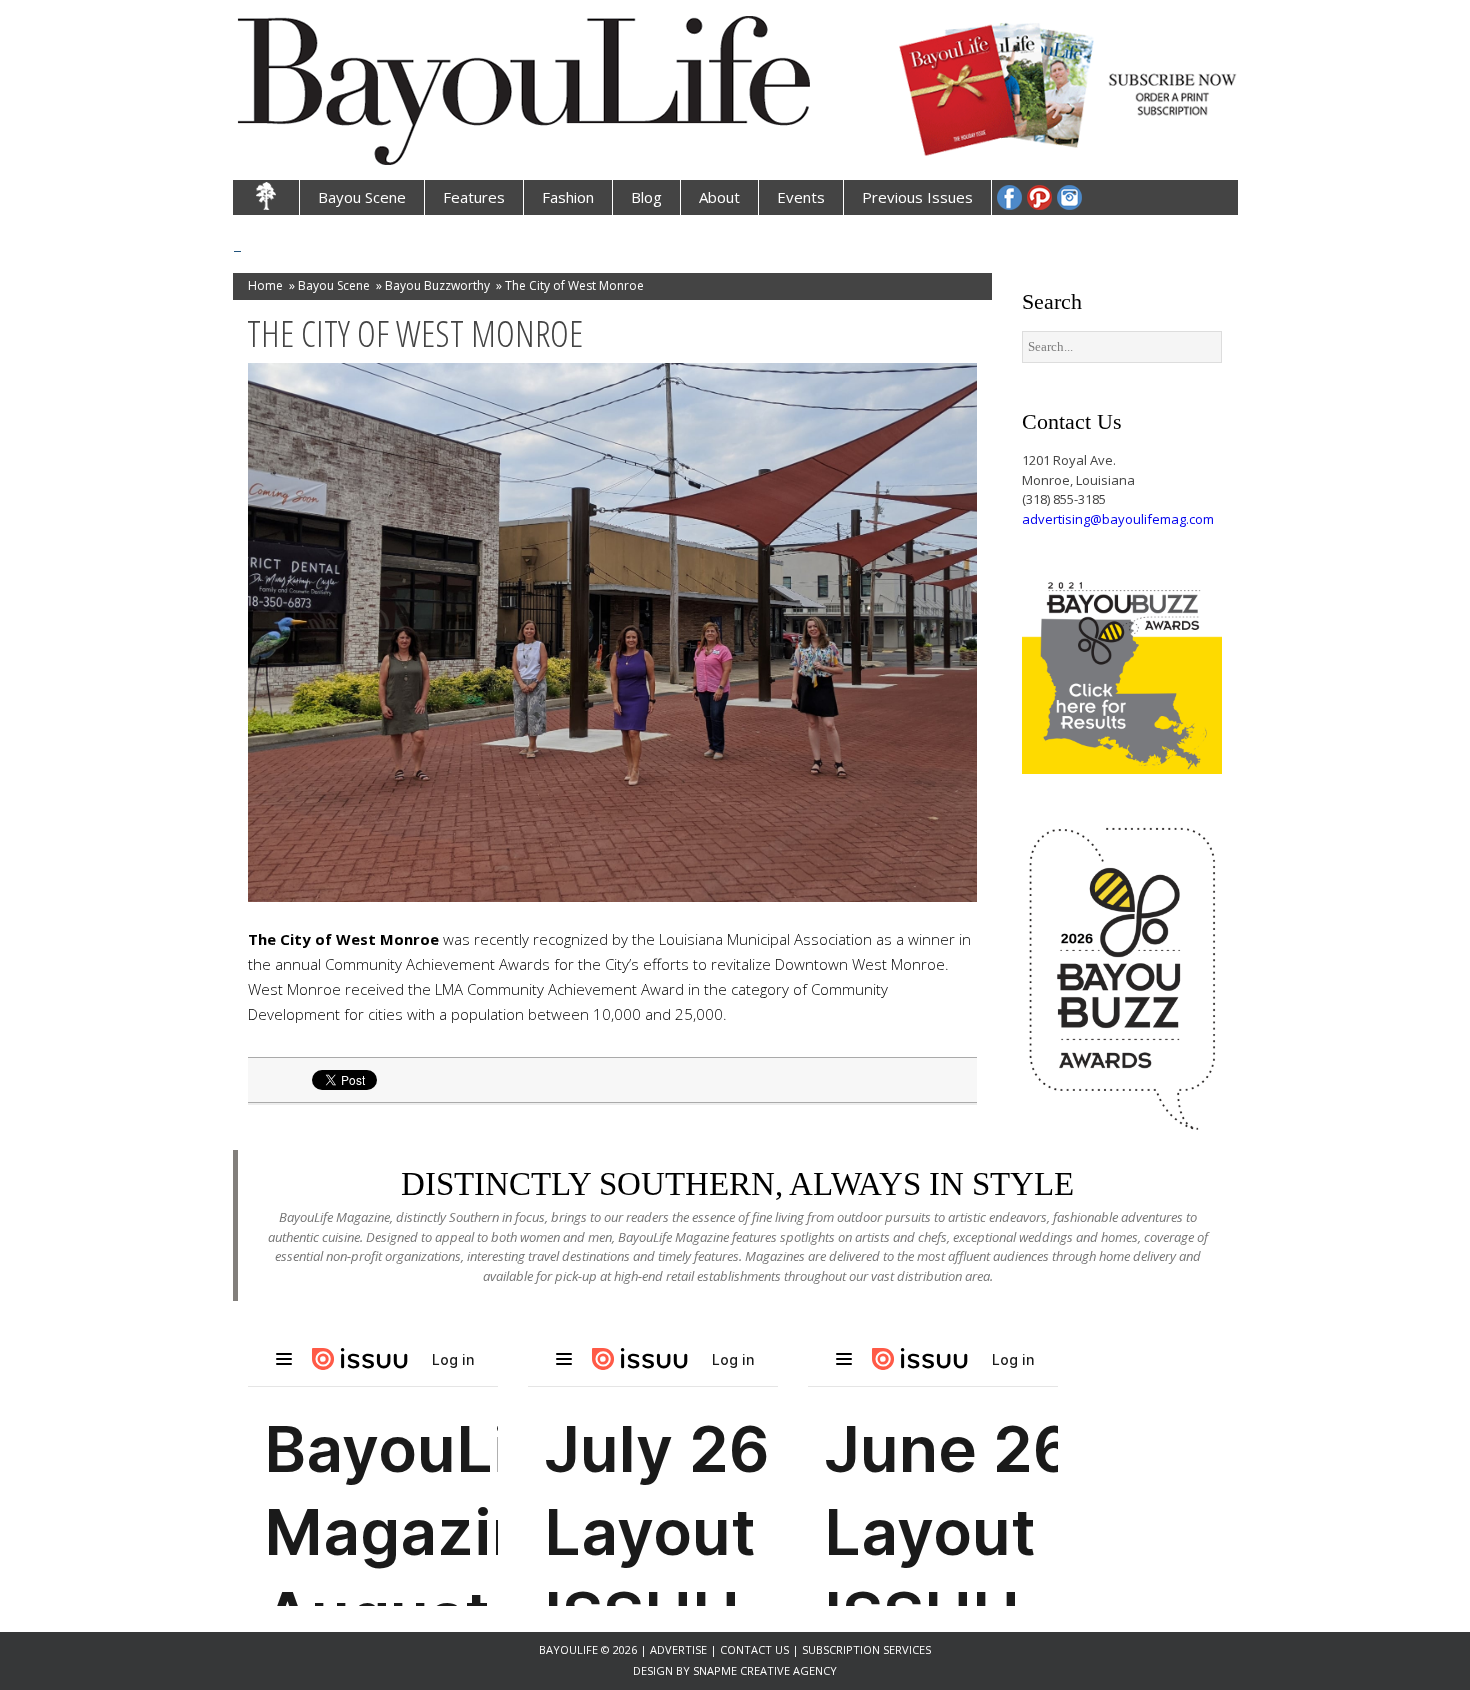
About (719, 197)
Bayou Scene (362, 197)
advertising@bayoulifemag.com (1118, 519)
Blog (646, 197)
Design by (663, 1670)
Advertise (680, 1649)
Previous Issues (917, 197)
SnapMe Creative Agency (765, 1670)
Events (801, 197)
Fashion (568, 197)
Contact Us (754, 1649)
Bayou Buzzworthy (437, 285)
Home (265, 285)
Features (474, 197)
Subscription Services (866, 1649)
